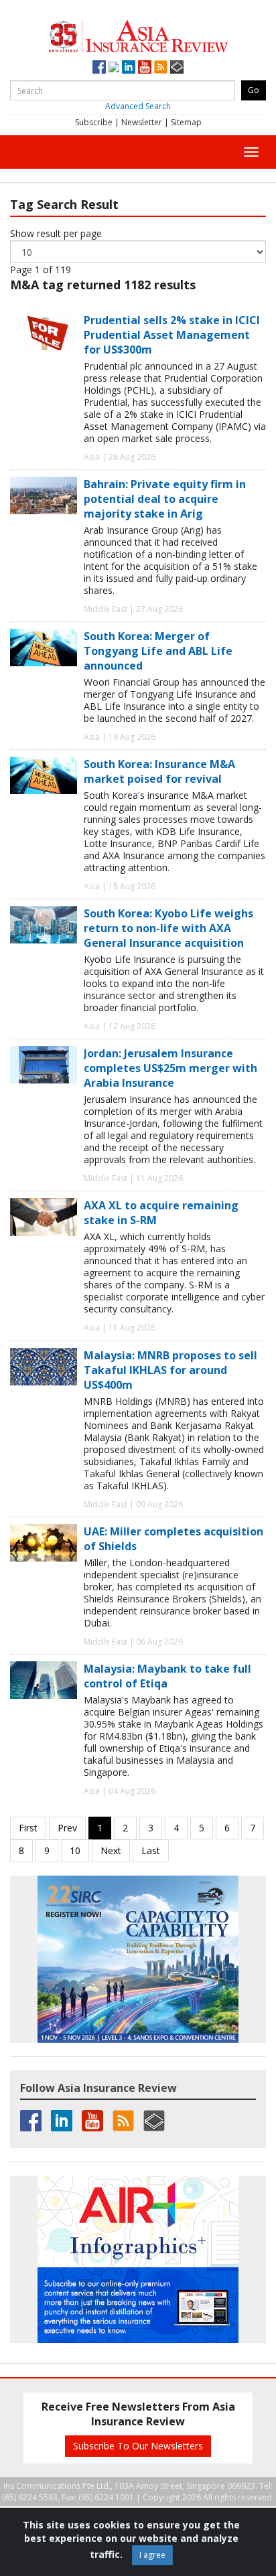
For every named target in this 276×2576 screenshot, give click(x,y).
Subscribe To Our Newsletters (138, 2446)
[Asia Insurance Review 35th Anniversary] (138, 34)
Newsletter (142, 122)
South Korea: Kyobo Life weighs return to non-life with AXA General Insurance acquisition (168, 928)
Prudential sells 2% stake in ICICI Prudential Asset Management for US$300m (172, 335)
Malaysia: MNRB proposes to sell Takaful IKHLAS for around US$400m (170, 1370)
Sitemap (186, 122)
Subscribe (94, 122)
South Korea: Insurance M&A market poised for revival (159, 771)
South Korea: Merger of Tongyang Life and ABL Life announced (158, 651)
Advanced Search (138, 106)
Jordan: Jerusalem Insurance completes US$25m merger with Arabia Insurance (170, 1068)
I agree (152, 2555)
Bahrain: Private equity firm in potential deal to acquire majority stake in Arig (165, 499)
